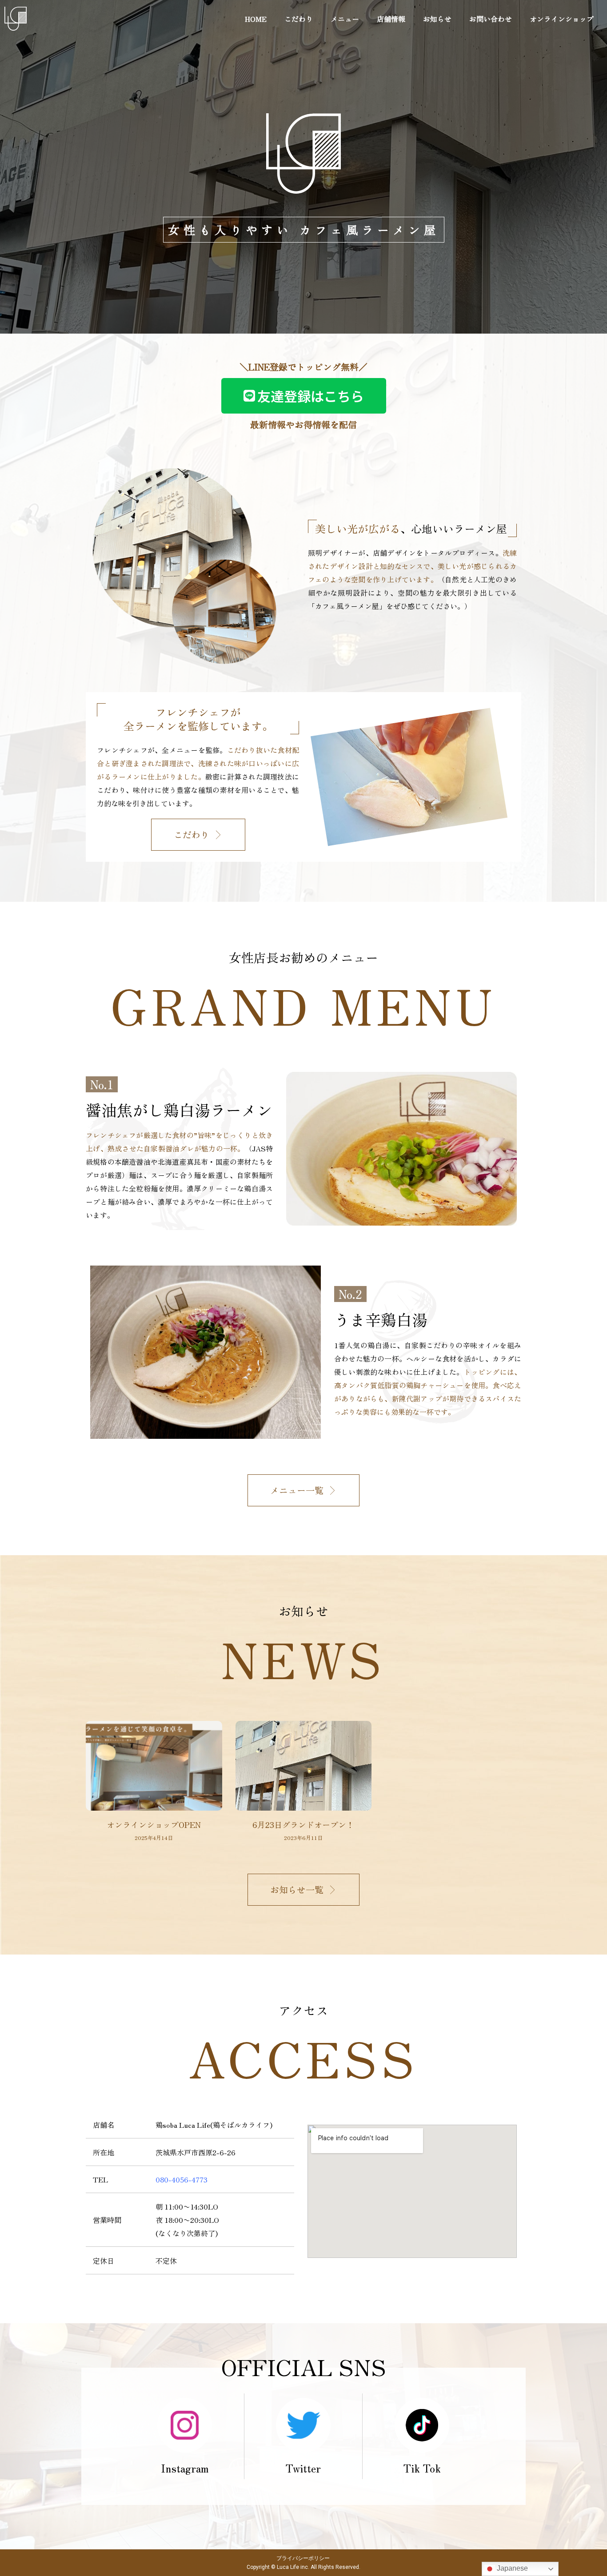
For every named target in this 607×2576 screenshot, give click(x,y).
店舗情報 (391, 19)
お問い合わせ (491, 19)
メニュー (345, 19)
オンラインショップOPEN (154, 1824)
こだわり (299, 19)
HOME (256, 19)
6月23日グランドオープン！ (303, 1824)
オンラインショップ (562, 19)
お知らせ (437, 19)
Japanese (511, 2568)
